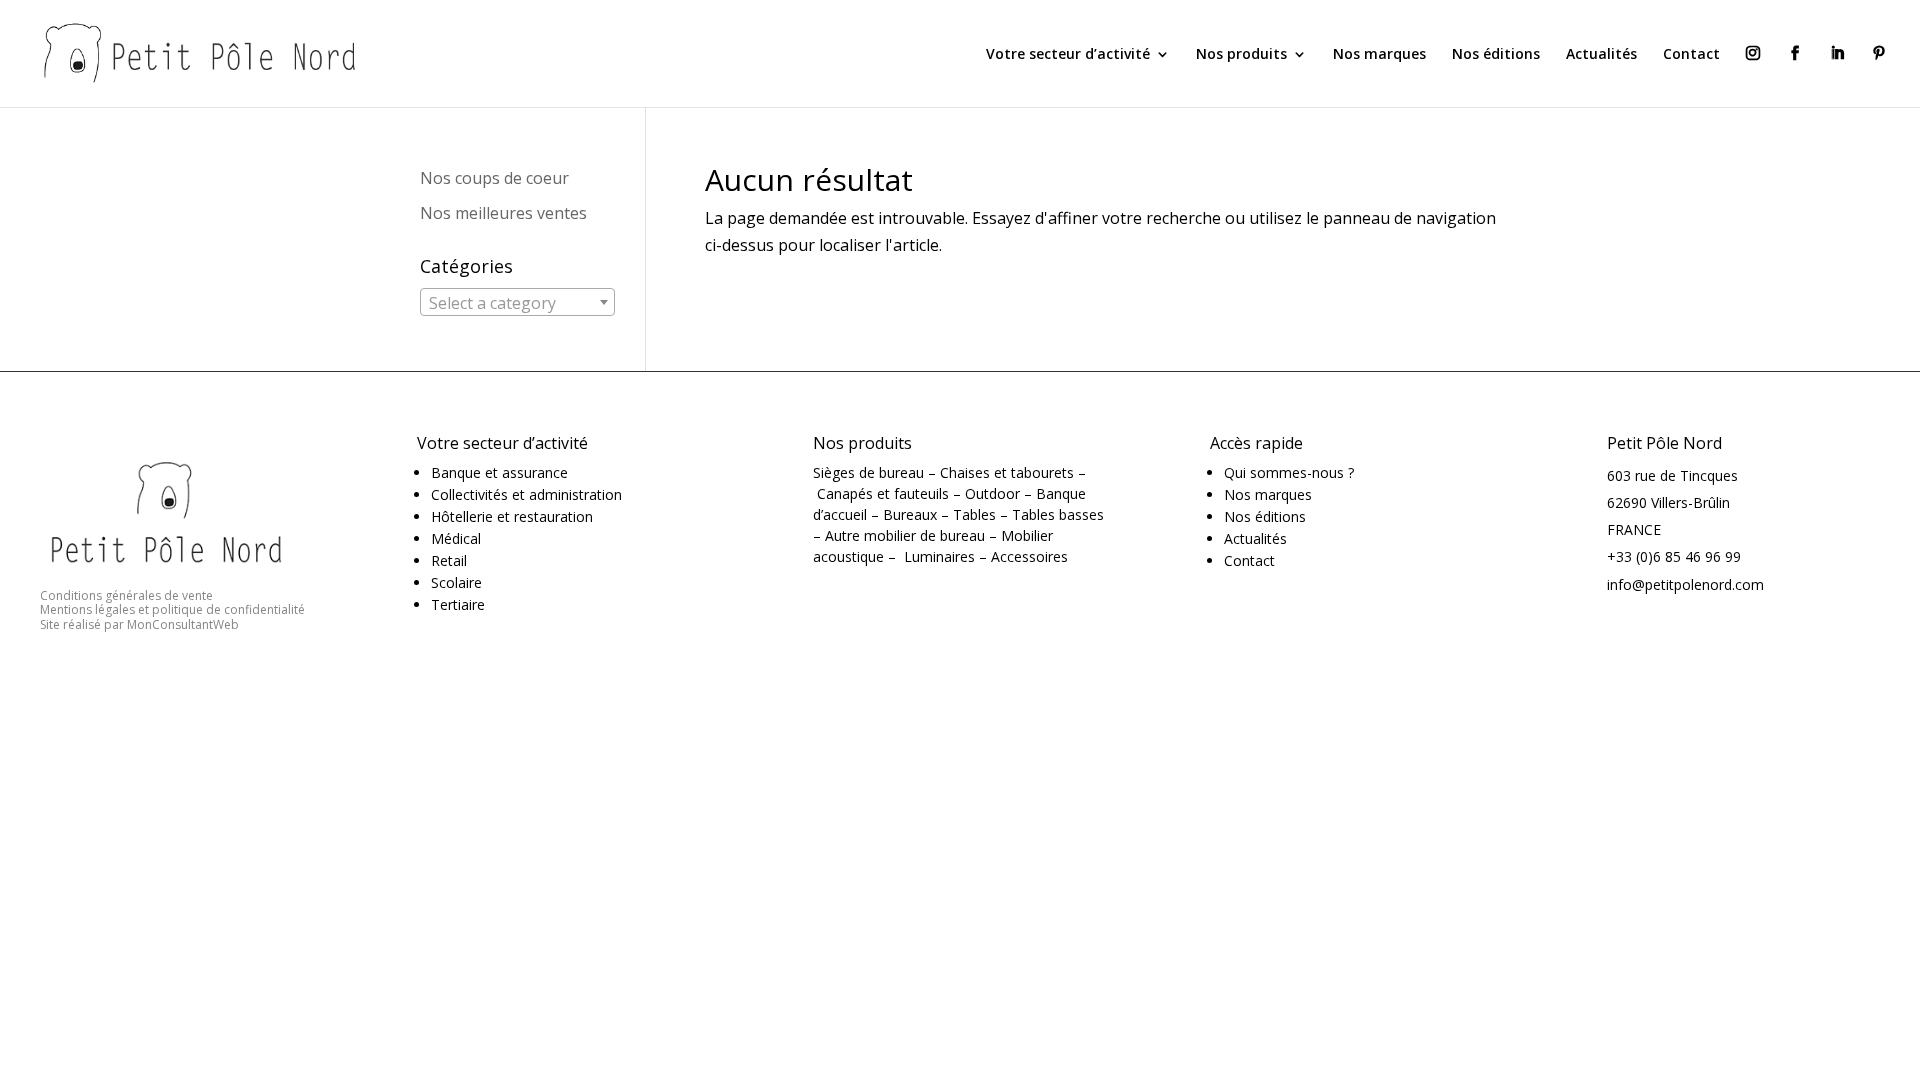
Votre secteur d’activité (1068, 55)
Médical (456, 538)
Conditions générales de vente (126, 595)
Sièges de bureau (868, 472)
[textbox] (517, 303)
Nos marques (1379, 55)
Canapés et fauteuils (883, 493)
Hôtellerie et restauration (512, 516)
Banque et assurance (499, 472)
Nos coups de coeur (494, 178)
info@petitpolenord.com (1685, 584)
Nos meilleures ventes (503, 213)
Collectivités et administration (526, 494)
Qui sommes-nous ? (1289, 472)
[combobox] (517, 302)
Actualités (1601, 55)
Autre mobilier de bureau (905, 535)
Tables (974, 514)
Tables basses (1058, 514)
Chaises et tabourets (1007, 472)
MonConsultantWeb (183, 624)
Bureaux (910, 514)
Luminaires (939, 556)
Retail (449, 560)
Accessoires (1029, 556)
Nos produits (1241, 55)
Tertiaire (458, 604)
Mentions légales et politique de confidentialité (172, 609)
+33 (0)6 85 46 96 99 (1674, 556)
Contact (1691, 55)
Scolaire (456, 582)
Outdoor (992, 493)
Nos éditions (1496, 55)
